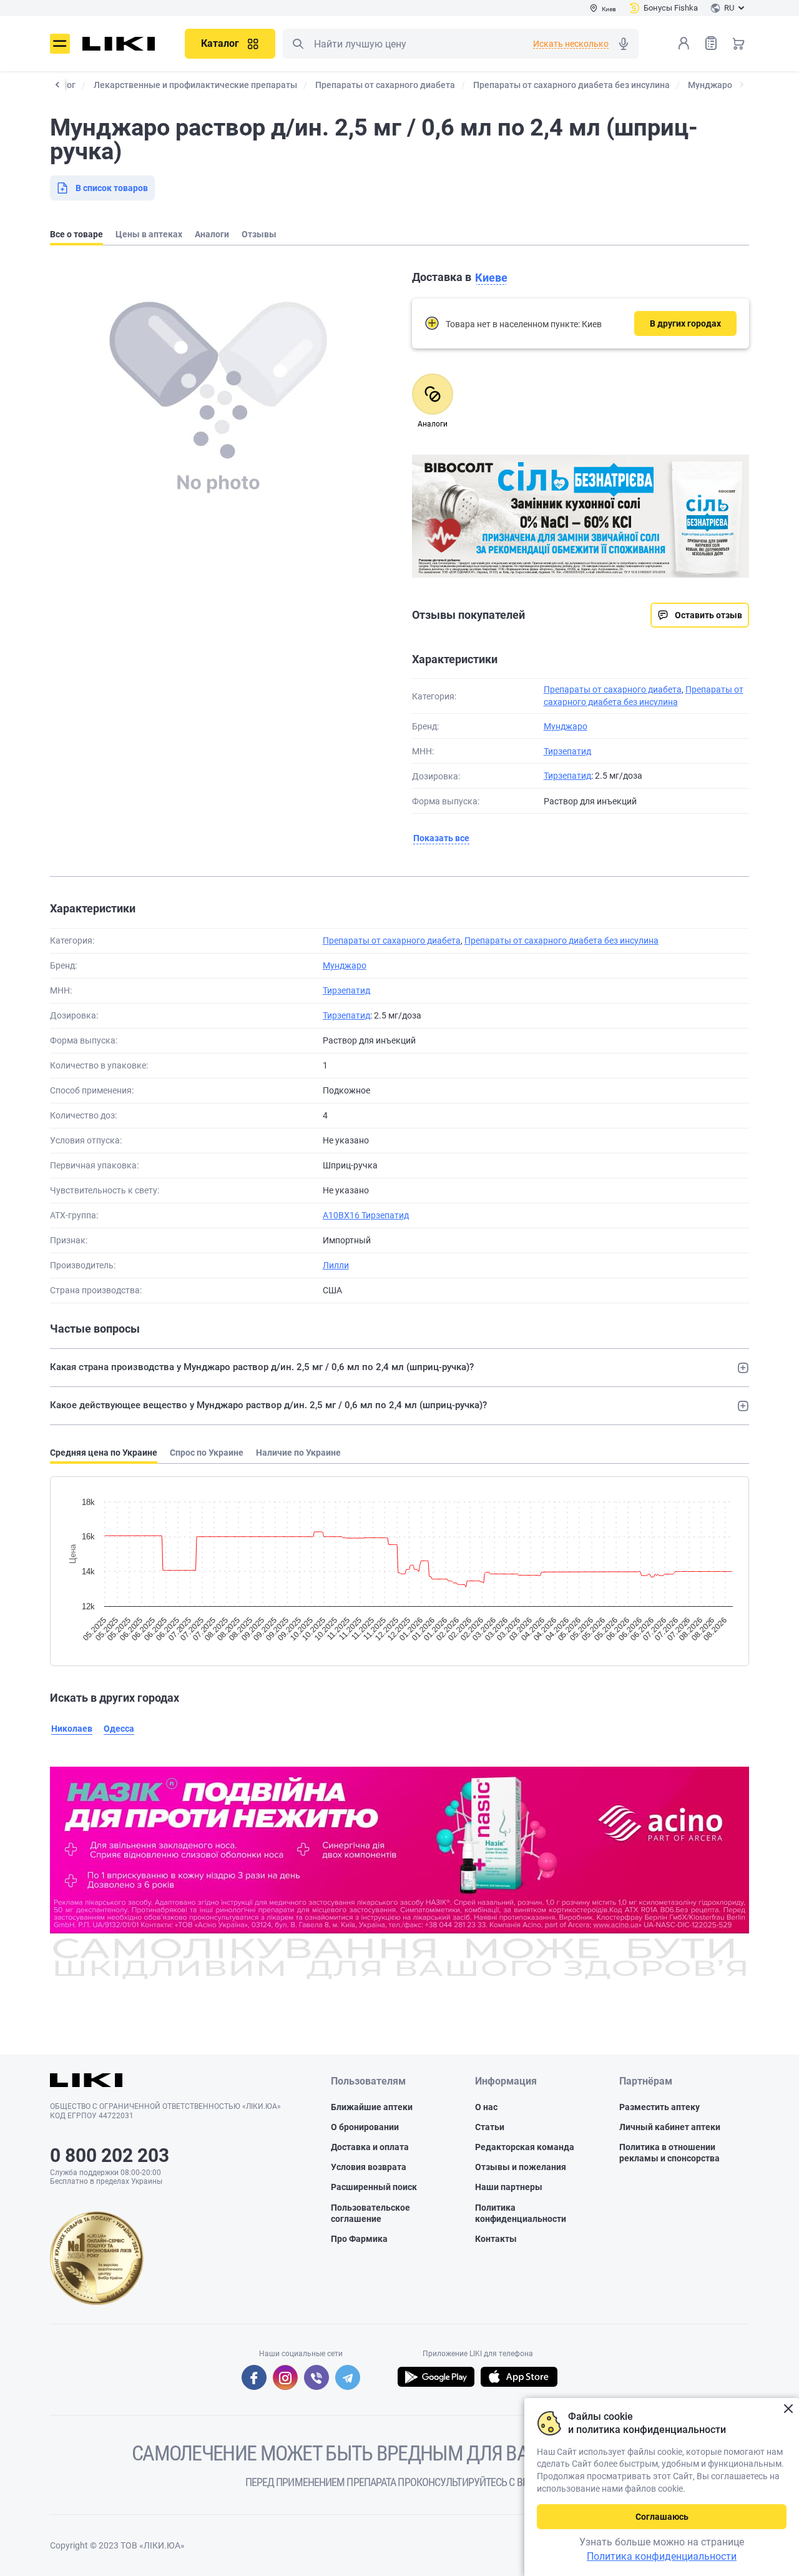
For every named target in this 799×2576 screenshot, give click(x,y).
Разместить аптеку (659, 2107)
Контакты (496, 2239)
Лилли (336, 1265)
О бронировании (365, 2127)
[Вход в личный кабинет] (684, 43)
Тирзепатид (567, 751)
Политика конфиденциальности (521, 2213)
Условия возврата (369, 2167)
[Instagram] (285, 2377)
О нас (486, 2107)
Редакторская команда (525, 2147)
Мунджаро (566, 726)
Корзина (738, 43)
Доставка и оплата (370, 2147)
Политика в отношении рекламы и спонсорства (669, 2153)
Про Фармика (359, 2239)
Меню (60, 44)
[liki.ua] (119, 44)
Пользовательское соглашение (370, 2213)
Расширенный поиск (374, 2187)
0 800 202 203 (110, 2155)
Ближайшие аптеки (372, 2107)
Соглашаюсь (662, 2517)
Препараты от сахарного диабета (613, 689)
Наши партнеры (509, 2187)
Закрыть (788, 2409)
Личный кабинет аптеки (670, 2127)
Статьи (490, 2127)
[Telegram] (348, 2377)
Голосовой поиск (624, 44)
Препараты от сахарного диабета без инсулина (561, 940)
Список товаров (711, 43)
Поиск (298, 44)
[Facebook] (254, 2377)
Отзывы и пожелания (521, 2167)
